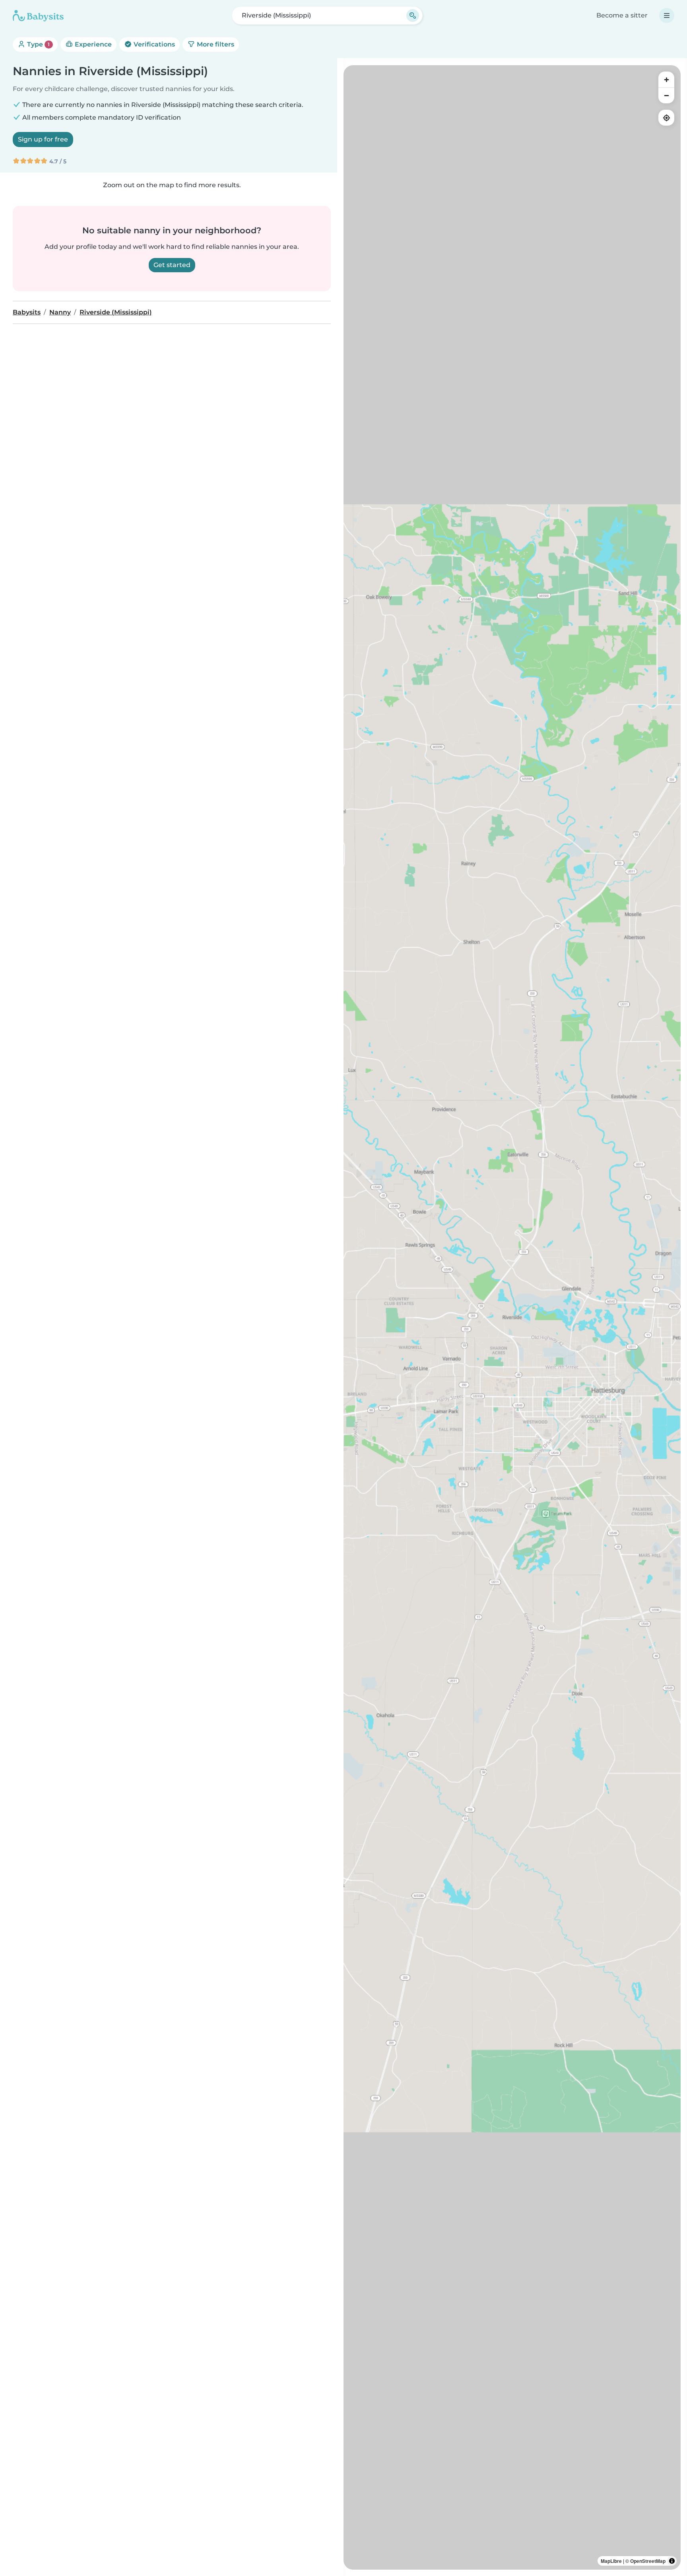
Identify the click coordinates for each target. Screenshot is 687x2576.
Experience (92, 44)
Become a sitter (622, 15)
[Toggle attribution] (672, 2561)
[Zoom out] (666, 95)
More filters (215, 44)
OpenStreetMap (648, 2561)
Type (38, 44)
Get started (172, 265)
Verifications (153, 44)
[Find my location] (666, 118)
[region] (512, 1317)
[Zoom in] (666, 79)
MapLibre (611, 2561)
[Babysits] (38, 16)
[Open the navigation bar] (667, 16)
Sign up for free (43, 139)
